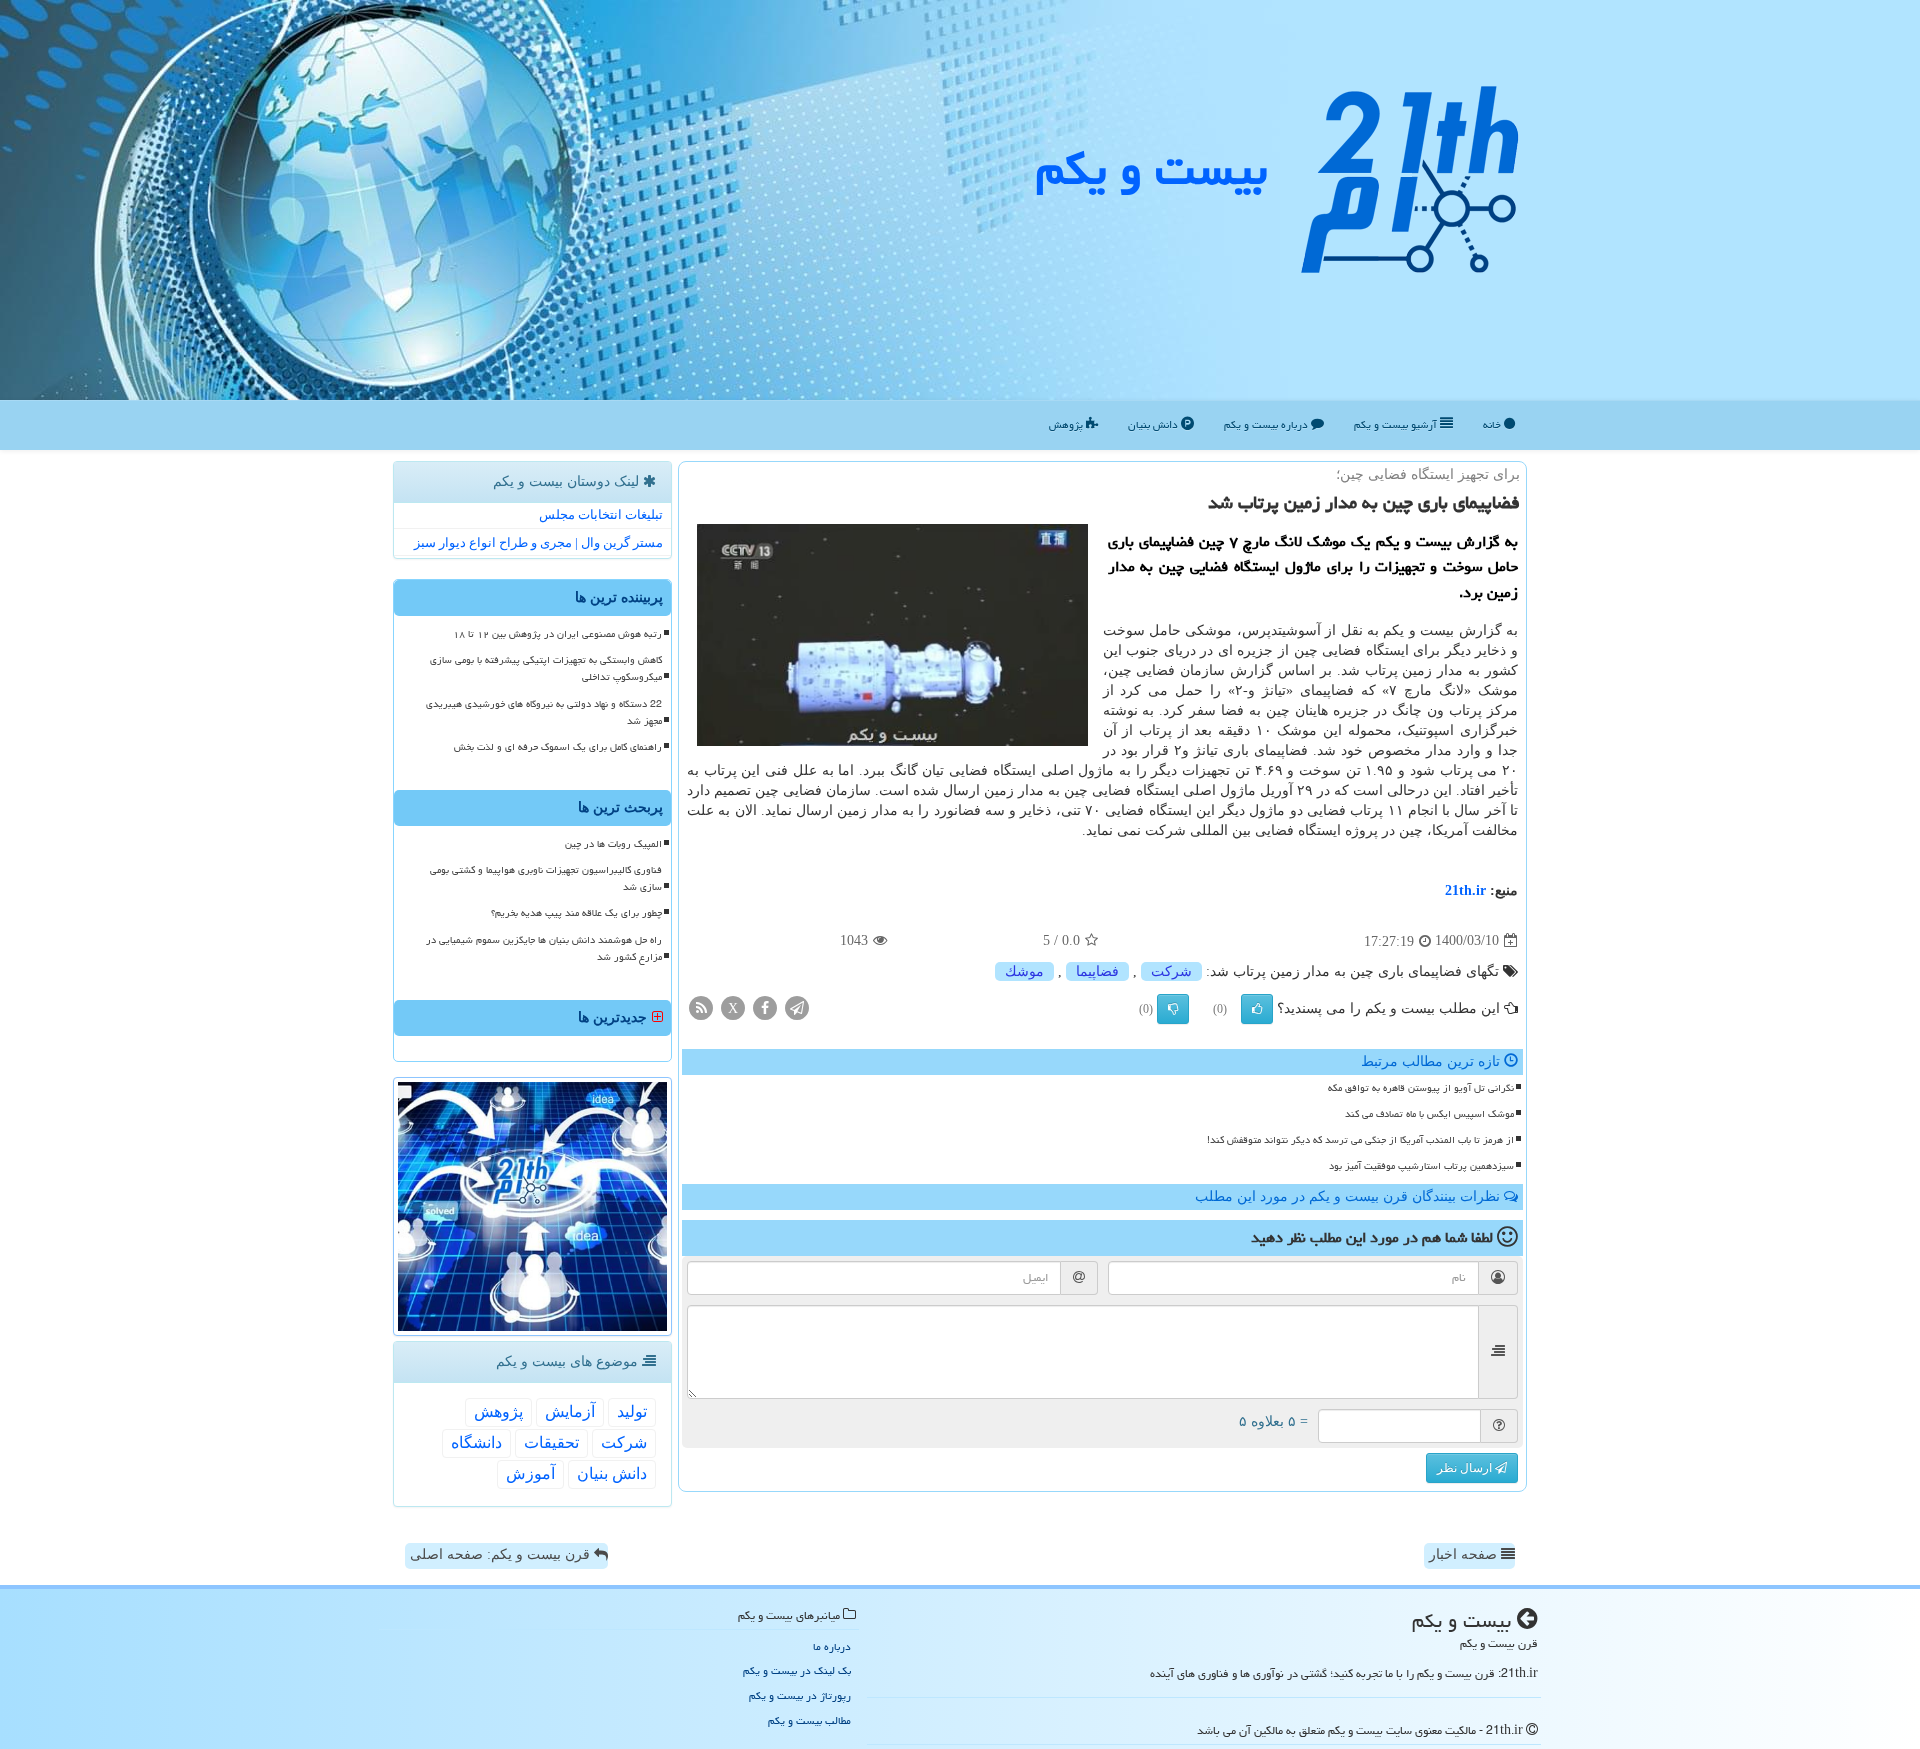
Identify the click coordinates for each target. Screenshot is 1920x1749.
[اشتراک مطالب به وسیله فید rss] (701, 1006)
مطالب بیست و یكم (809, 1720)
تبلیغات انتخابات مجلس (601, 514)
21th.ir (1465, 890)
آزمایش (570, 1411)
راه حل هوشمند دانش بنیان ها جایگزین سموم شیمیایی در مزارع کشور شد (544, 948)
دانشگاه (476, 1442)
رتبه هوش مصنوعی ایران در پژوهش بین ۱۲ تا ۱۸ (557, 634)
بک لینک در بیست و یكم (797, 1670)
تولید (632, 1411)
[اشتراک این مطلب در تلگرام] (797, 1006)
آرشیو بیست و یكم (1397, 424)
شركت (1171, 971)
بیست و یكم (1151, 169)
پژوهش (1067, 424)
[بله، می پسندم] (1257, 1009)
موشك (1024, 971)
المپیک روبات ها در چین (613, 844)
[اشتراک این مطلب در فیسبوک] (765, 1006)
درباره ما (832, 1646)
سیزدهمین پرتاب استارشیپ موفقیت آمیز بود (1421, 1166)
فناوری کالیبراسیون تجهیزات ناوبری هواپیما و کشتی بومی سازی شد (546, 878)
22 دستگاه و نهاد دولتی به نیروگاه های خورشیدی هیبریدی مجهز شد (544, 712)
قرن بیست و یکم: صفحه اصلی (502, 1554)
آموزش (530, 1473)
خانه (1493, 424)
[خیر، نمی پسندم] (1173, 1009)
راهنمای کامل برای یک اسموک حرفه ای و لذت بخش (558, 747)
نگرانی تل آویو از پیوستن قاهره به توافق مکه (1421, 1088)
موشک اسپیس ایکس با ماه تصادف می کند (1429, 1114)
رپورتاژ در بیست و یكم (800, 1695)
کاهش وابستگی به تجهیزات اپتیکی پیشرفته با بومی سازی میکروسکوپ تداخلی (546, 668)
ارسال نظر (1466, 1468)
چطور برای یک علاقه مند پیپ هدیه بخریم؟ (576, 913)
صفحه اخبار (1465, 1554)
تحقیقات (551, 1442)
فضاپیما (1097, 971)
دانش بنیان (1154, 424)
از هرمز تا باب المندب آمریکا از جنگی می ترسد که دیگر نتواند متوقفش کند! (1360, 1140)
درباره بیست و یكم (1267, 424)
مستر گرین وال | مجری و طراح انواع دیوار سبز (538, 542)
